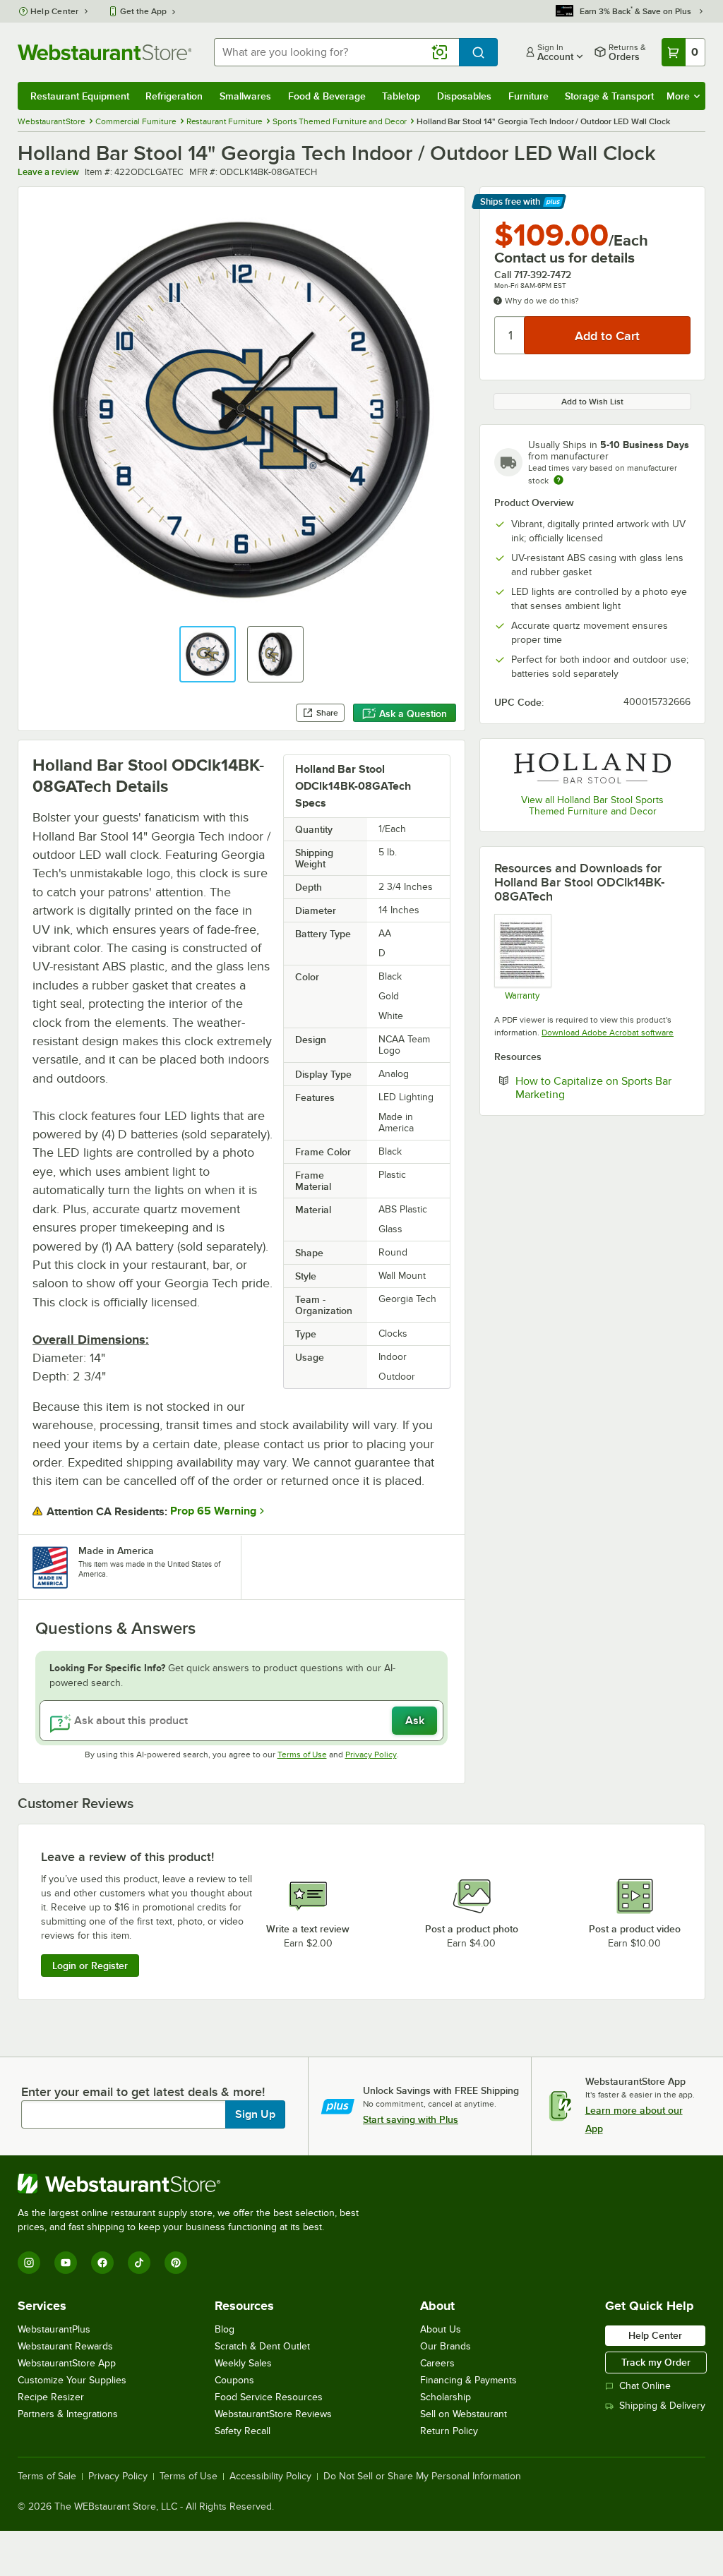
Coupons (234, 2380)
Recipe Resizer (51, 2397)
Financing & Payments (468, 2380)
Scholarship (446, 2397)
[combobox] (336, 52)
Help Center (55, 11)
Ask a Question (413, 714)
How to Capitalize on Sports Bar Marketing (593, 1088)
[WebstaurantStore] (194, 2184)
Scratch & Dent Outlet (262, 2346)
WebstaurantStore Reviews (273, 2414)
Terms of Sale (47, 2476)
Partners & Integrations (68, 2414)
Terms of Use (302, 1755)
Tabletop (401, 96)
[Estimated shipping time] (558, 480)
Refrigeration (174, 96)
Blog (225, 2329)
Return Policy (449, 2431)
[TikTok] (139, 2263)
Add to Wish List (592, 402)
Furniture (528, 96)
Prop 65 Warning (213, 1511)
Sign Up (255, 2114)
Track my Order (656, 2362)
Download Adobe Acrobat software (608, 1033)
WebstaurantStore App (67, 2363)
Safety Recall (243, 2431)
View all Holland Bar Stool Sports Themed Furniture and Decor (592, 806)
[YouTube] (66, 2263)
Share (327, 713)
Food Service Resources (269, 2397)
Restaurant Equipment (80, 96)
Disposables (464, 96)
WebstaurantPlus (54, 2329)
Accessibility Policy (270, 2476)
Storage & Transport (609, 96)
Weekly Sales (243, 2363)
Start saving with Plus (411, 2119)
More (678, 96)
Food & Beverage (327, 96)
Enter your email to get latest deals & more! (143, 2092)
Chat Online (645, 2386)
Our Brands (446, 2346)
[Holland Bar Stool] (592, 768)
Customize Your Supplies (72, 2380)
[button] (208, 654)
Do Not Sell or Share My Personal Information (422, 2476)
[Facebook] (102, 2263)
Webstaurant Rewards (65, 2346)
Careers (437, 2363)
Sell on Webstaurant (464, 2414)
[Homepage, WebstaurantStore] (104, 52)
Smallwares (245, 96)
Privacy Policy (371, 1755)
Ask (415, 1721)
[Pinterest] (176, 2263)
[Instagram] (29, 2263)
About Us (441, 2329)
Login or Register (90, 1966)
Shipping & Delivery (662, 2406)
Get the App (143, 11)
